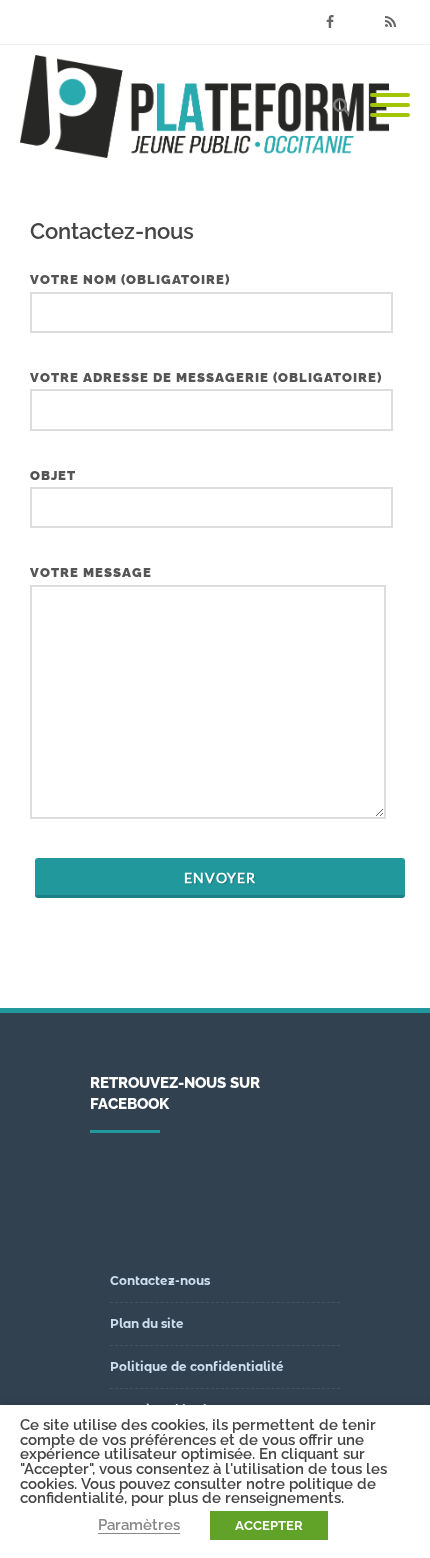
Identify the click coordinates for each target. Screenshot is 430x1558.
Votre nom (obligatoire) (130, 279)
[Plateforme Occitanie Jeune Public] (209, 106)
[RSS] (390, 22)
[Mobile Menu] (390, 106)
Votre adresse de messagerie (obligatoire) (206, 377)
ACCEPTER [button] (269, 1525)
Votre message (91, 572)
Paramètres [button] (139, 1524)
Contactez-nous (160, 1280)
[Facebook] (330, 22)
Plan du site (147, 1323)
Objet (53, 475)
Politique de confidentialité (197, 1366)
